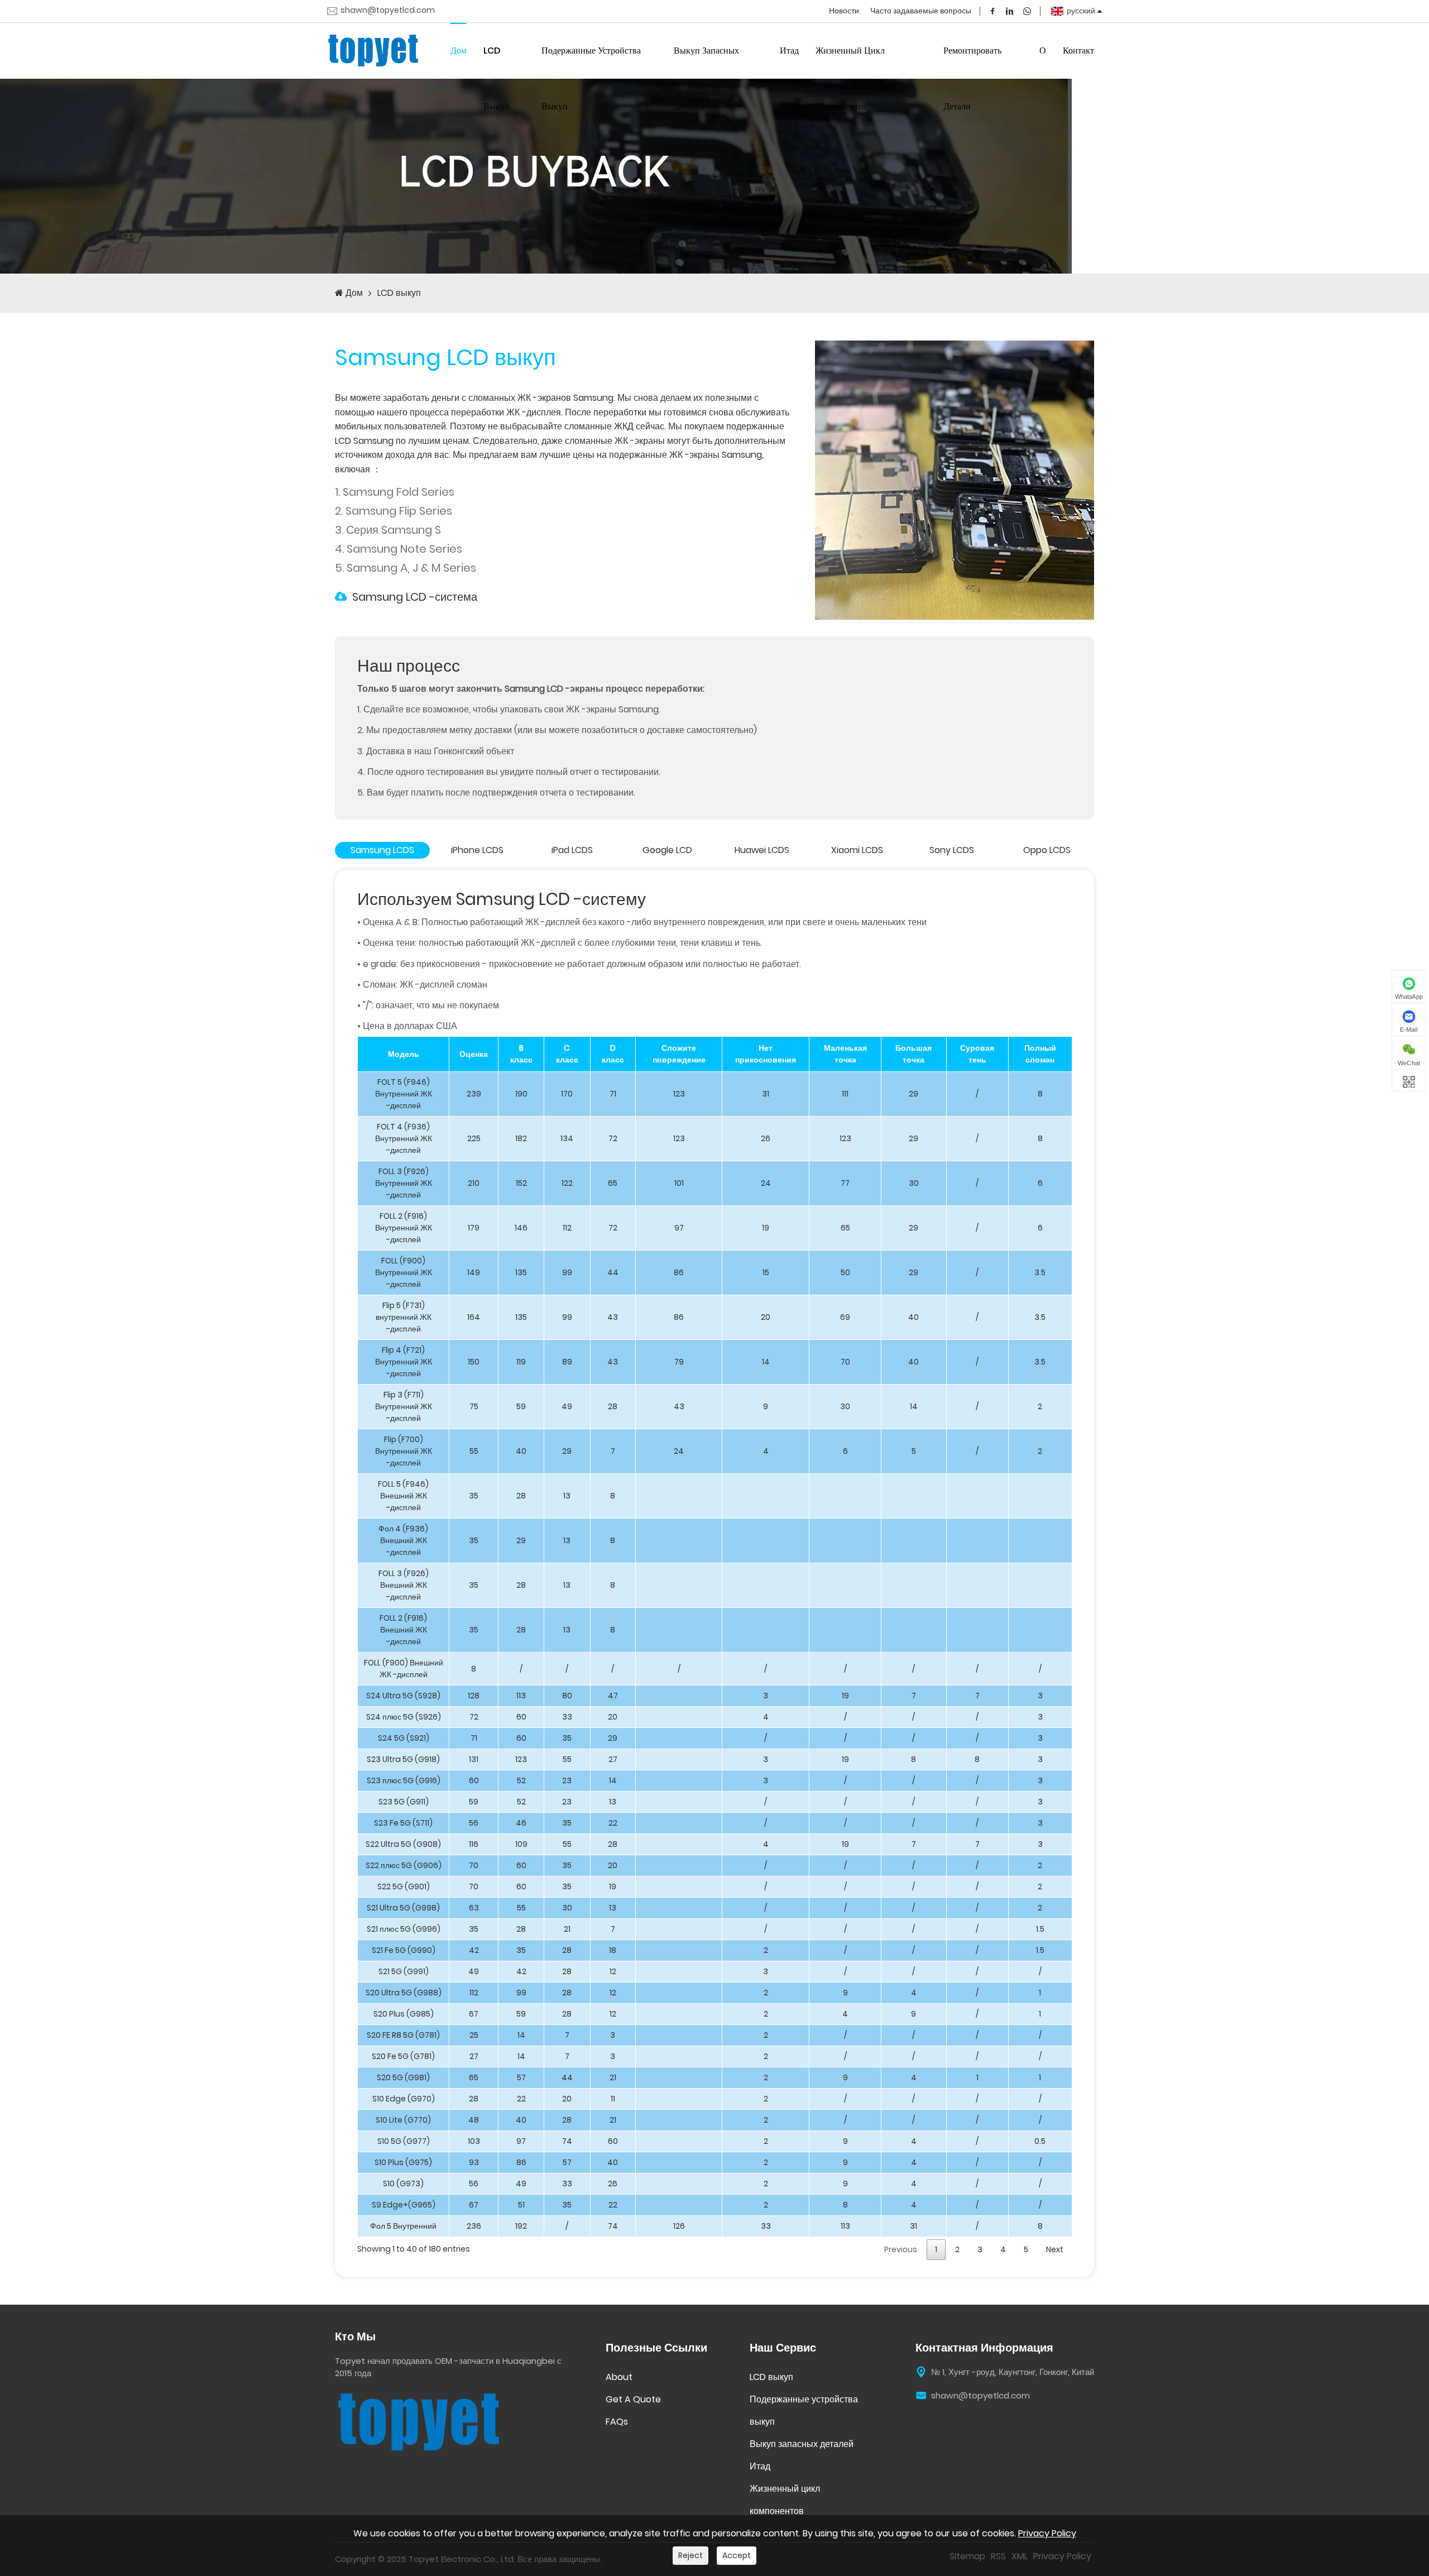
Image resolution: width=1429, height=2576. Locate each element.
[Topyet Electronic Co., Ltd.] (373, 51)
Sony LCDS (952, 850)
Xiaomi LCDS (857, 850)
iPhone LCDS (477, 850)
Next (1055, 2249)
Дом (459, 51)
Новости (844, 11)
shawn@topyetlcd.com (388, 11)
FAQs (617, 2422)
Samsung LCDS (382, 850)
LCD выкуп (497, 78)
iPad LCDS (572, 850)
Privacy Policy (1047, 2533)
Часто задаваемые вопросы (921, 11)
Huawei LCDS (762, 850)
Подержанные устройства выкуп (591, 78)
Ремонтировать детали (972, 78)
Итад (789, 51)
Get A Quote (633, 2399)
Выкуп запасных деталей (706, 78)
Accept (737, 2555)
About (619, 2377)
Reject (690, 2555)
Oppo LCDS (1047, 850)
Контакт (1078, 51)
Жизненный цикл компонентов (850, 78)
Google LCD (667, 850)
